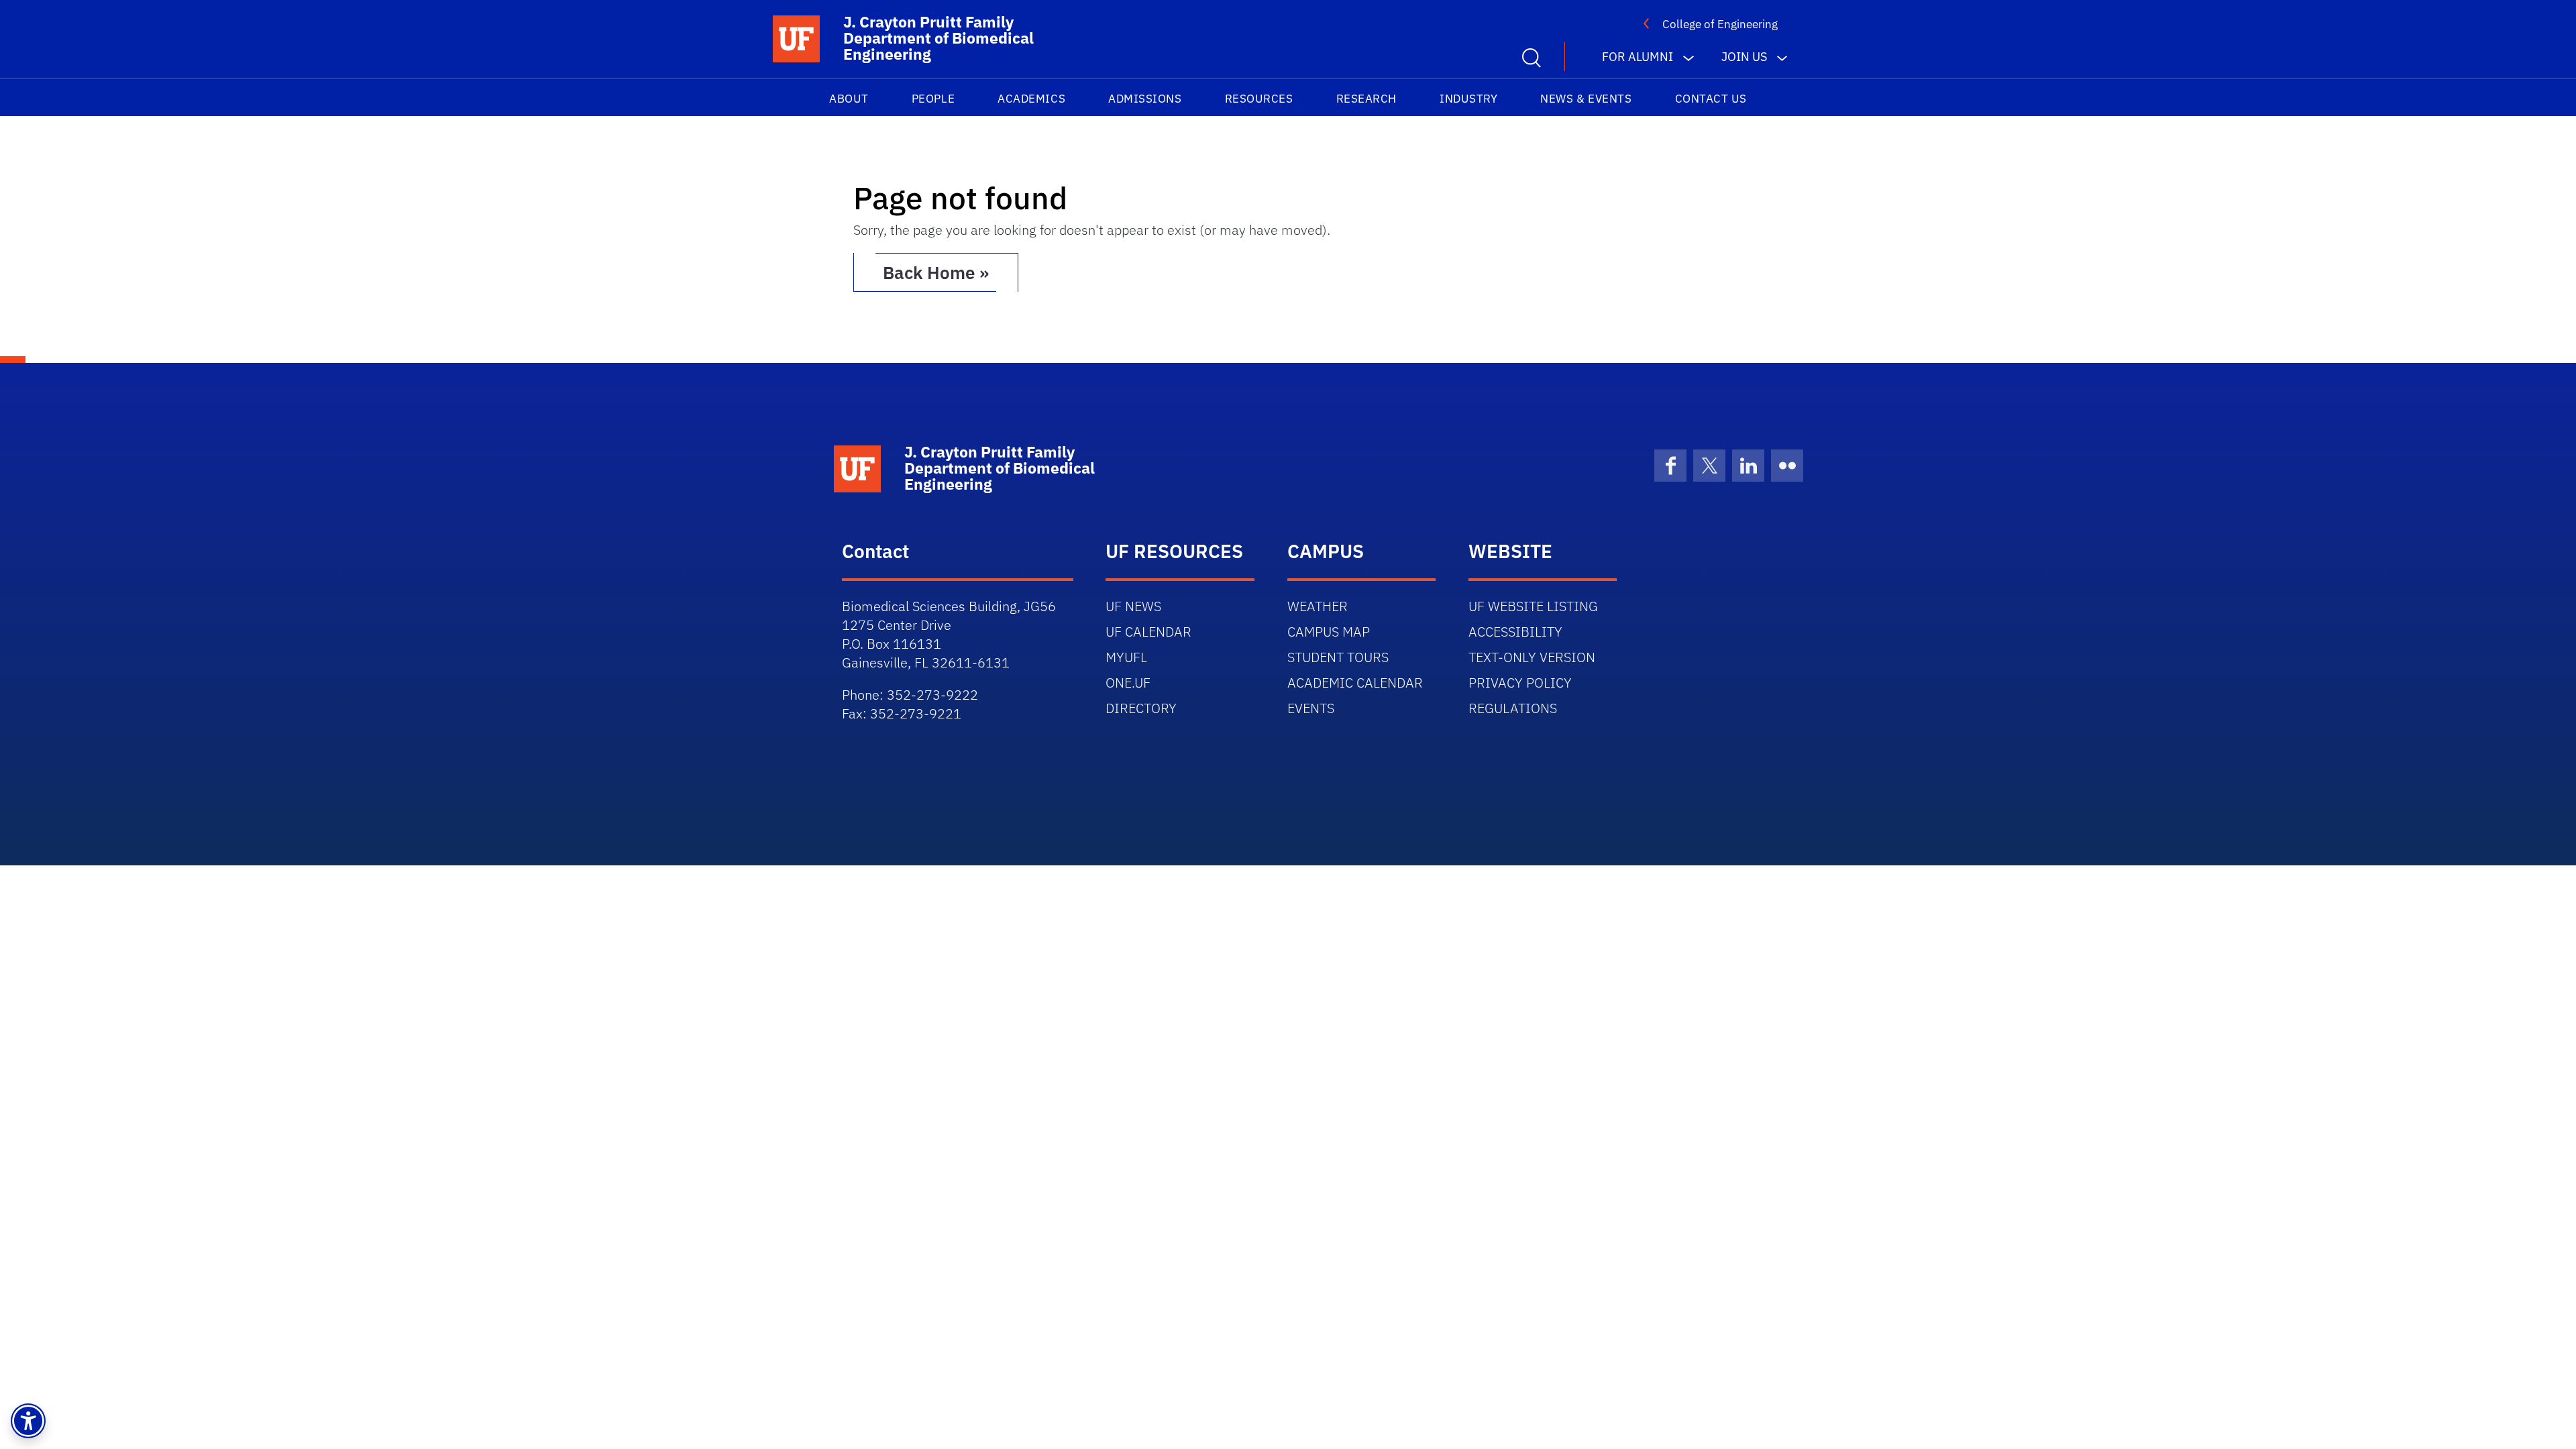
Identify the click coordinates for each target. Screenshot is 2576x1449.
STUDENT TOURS (1338, 657)
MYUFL (1126, 657)
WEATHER (1318, 606)
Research (1366, 99)
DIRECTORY (1141, 708)
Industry (1468, 99)
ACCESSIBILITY (1515, 632)
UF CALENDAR (1148, 632)
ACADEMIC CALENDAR (1355, 683)
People (933, 99)
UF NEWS (1133, 606)
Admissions (1145, 99)
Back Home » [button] (936, 272)
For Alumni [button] (1638, 57)
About (849, 99)
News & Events (1586, 99)
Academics (1031, 99)
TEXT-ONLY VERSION (1532, 657)
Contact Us (1711, 99)
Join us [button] (1744, 57)
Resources (1259, 99)
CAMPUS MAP (1329, 632)
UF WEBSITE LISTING (1533, 606)
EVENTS (1311, 708)
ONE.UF (1128, 683)
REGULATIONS (1513, 708)
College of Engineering (1720, 24)
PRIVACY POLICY (1520, 683)
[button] (28, 1421)
